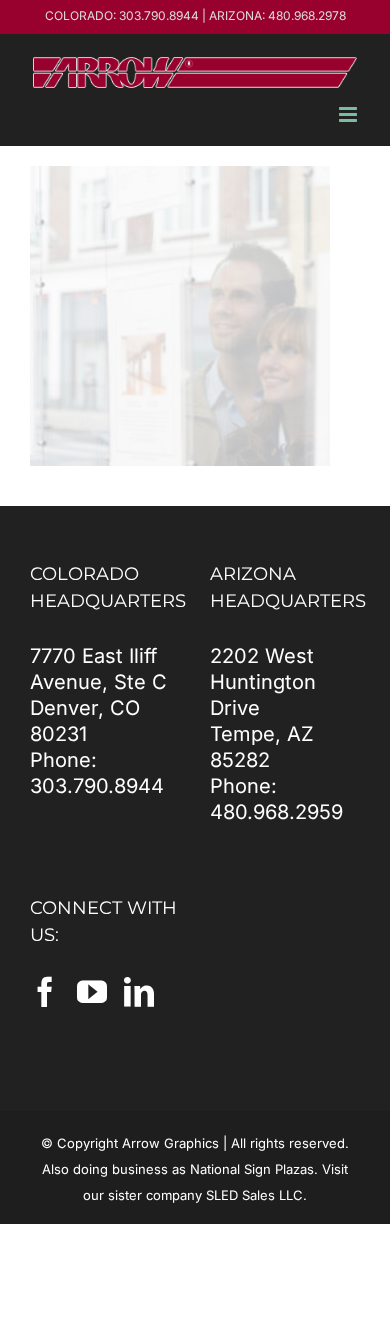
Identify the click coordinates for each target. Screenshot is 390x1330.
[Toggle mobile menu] (349, 114)
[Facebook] (45, 992)
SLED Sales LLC (254, 1195)
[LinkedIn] (139, 992)
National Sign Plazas (252, 1169)
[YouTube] (92, 992)
